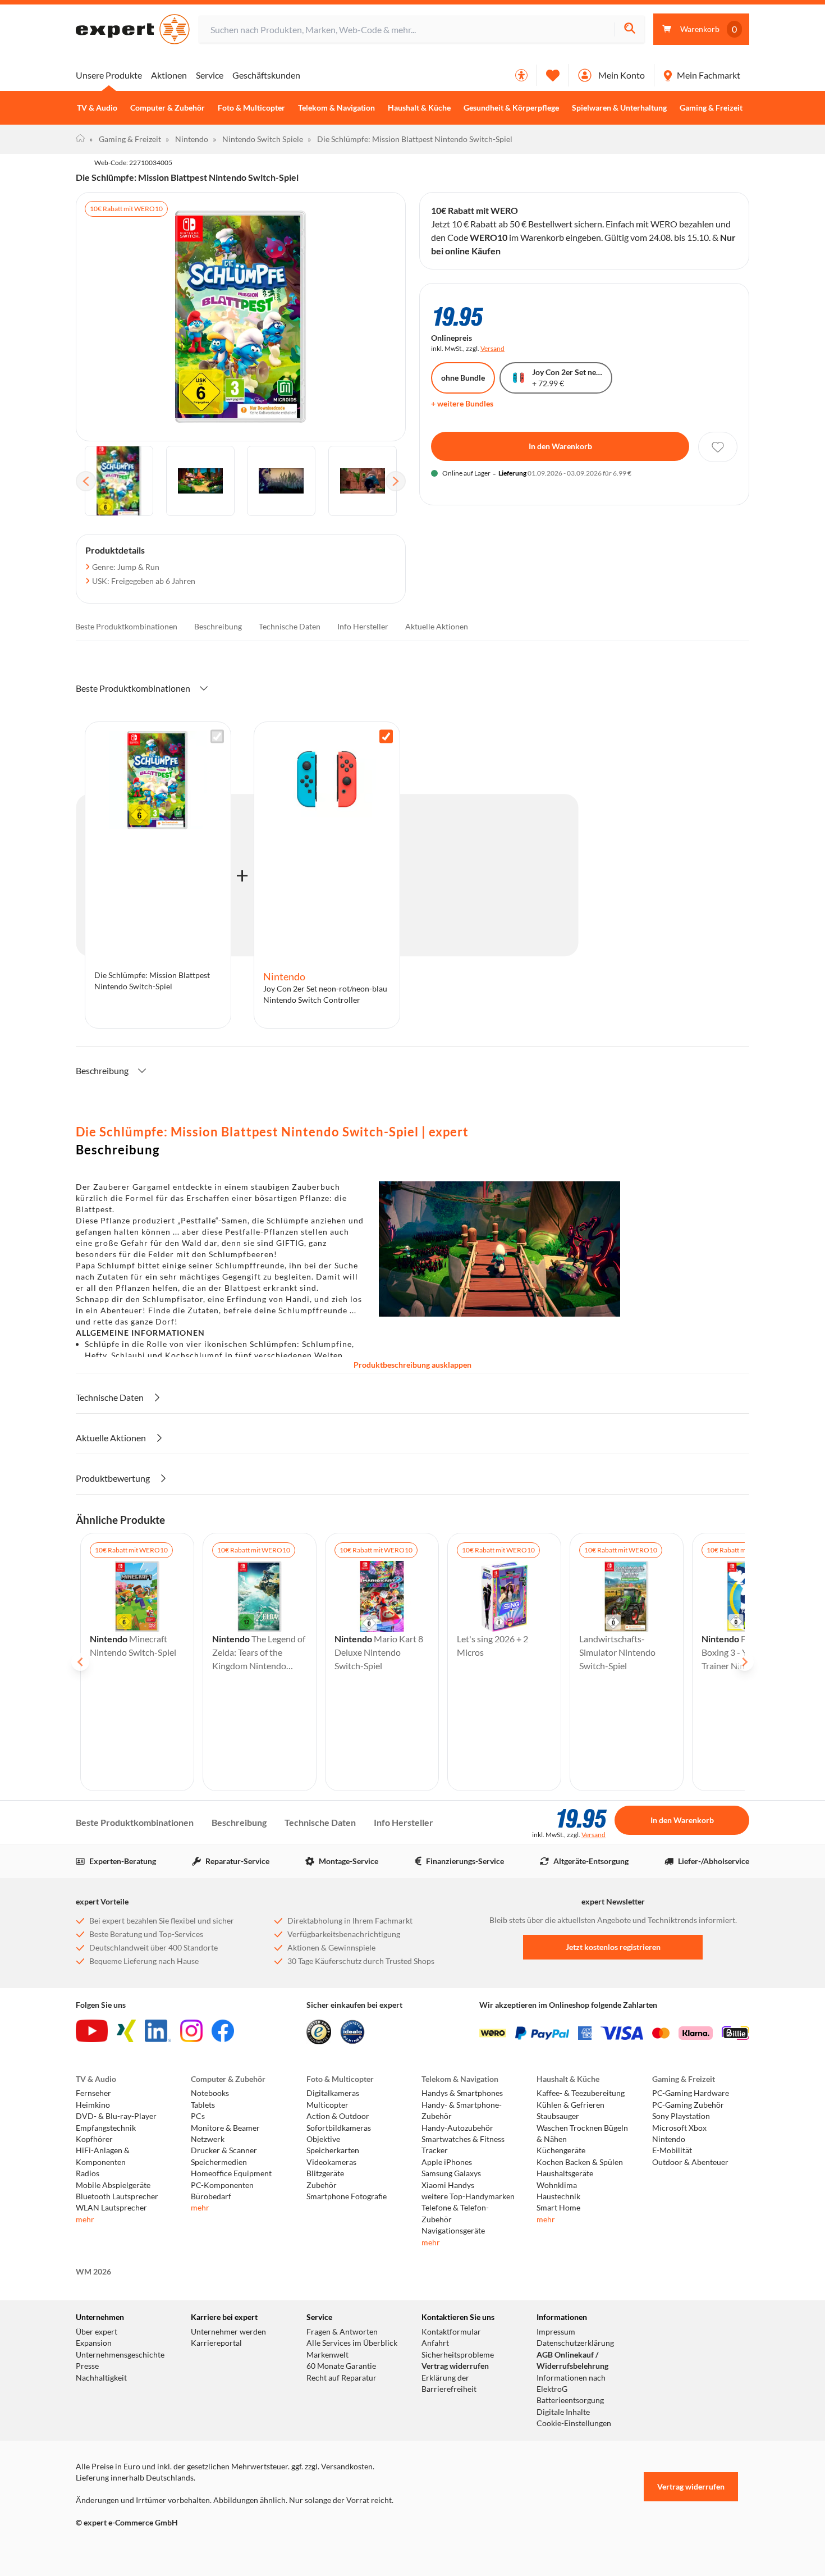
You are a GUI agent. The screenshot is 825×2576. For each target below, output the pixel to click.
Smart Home (558, 2208)
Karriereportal (216, 2343)
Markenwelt (327, 2355)
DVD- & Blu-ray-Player (116, 2116)
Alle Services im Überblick (352, 2343)
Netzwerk (208, 2139)
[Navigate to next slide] (745, 1662)
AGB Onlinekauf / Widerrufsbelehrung (572, 2360)
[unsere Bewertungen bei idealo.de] (352, 2032)
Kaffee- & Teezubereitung (581, 2093)
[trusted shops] (319, 2032)
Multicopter (327, 2105)
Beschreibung (218, 626)
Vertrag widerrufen (455, 2366)
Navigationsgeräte (453, 2231)
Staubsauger (558, 2116)
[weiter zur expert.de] (121, 2546)
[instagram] (191, 2031)
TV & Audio (97, 108)
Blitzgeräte (325, 2173)
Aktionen (169, 75)
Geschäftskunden (266, 75)
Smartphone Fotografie (347, 2196)
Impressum (556, 2332)
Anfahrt (435, 2343)
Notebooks (210, 2093)
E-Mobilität (672, 2150)
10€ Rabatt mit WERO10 (126, 209)
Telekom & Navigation (336, 108)
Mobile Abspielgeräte (113, 2185)
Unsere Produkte (109, 75)
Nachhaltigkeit (101, 2378)
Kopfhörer (94, 2139)
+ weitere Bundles (462, 403)
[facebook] (223, 2031)
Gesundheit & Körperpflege (511, 108)
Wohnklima (557, 2185)
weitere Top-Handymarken (468, 2196)
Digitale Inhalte (563, 2412)
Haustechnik (558, 2196)
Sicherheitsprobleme (458, 2355)
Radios (88, 2173)
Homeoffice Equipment (231, 2173)
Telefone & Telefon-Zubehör (455, 2213)
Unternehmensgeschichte (120, 2355)
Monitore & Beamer (225, 2128)
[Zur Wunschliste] (553, 75)
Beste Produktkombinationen (126, 626)
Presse (87, 2366)
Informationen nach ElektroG (571, 2383)
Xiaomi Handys (448, 2185)
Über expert (97, 2332)
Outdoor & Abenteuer (690, 2162)
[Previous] (86, 481)
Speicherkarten (333, 2150)
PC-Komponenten (222, 2185)
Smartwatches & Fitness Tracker (463, 2145)
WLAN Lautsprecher (111, 2208)
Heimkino (93, 2105)
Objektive (323, 2139)
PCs (198, 2116)
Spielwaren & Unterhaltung (619, 108)
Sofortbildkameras (339, 2128)
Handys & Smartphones (462, 2093)
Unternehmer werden (228, 2332)
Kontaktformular (451, 2332)
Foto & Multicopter (251, 108)
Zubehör (322, 2185)
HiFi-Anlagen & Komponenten (103, 2156)
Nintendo (187, 139)
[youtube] (92, 2031)
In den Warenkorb (560, 446)
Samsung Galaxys (451, 2173)
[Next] (396, 481)
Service (210, 75)
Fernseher (93, 2093)
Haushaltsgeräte (565, 2173)
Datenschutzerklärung (575, 2343)
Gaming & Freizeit (711, 108)
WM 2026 (93, 2272)
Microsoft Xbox (679, 2128)
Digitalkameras (333, 2093)
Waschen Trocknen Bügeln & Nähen (582, 2134)
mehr (85, 2219)
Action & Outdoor (338, 2116)
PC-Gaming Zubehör (688, 2105)
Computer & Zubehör (168, 108)
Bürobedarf (211, 2196)
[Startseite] (80, 139)
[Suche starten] (629, 29)
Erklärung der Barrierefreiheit (449, 2383)
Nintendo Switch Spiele (258, 139)
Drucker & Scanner (224, 2150)
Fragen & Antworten (342, 2332)
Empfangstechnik (106, 2128)
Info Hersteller (363, 626)
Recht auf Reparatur (342, 2378)
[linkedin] (158, 2031)
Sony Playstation (681, 2116)
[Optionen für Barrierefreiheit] (521, 75)
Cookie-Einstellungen (574, 2423)
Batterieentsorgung (570, 2400)
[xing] (126, 2031)
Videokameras (331, 2162)
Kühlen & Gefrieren (570, 2105)
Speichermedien (219, 2162)
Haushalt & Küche (419, 108)
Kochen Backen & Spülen (580, 2162)
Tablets (203, 2105)
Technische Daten (290, 626)
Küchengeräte (561, 2150)
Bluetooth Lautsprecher (117, 2196)
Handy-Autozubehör (457, 2128)
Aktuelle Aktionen (437, 626)
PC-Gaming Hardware (691, 2093)
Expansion (94, 2343)
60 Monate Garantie (341, 2366)
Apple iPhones (447, 2162)
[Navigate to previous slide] (80, 1662)
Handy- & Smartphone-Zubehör (462, 2111)
